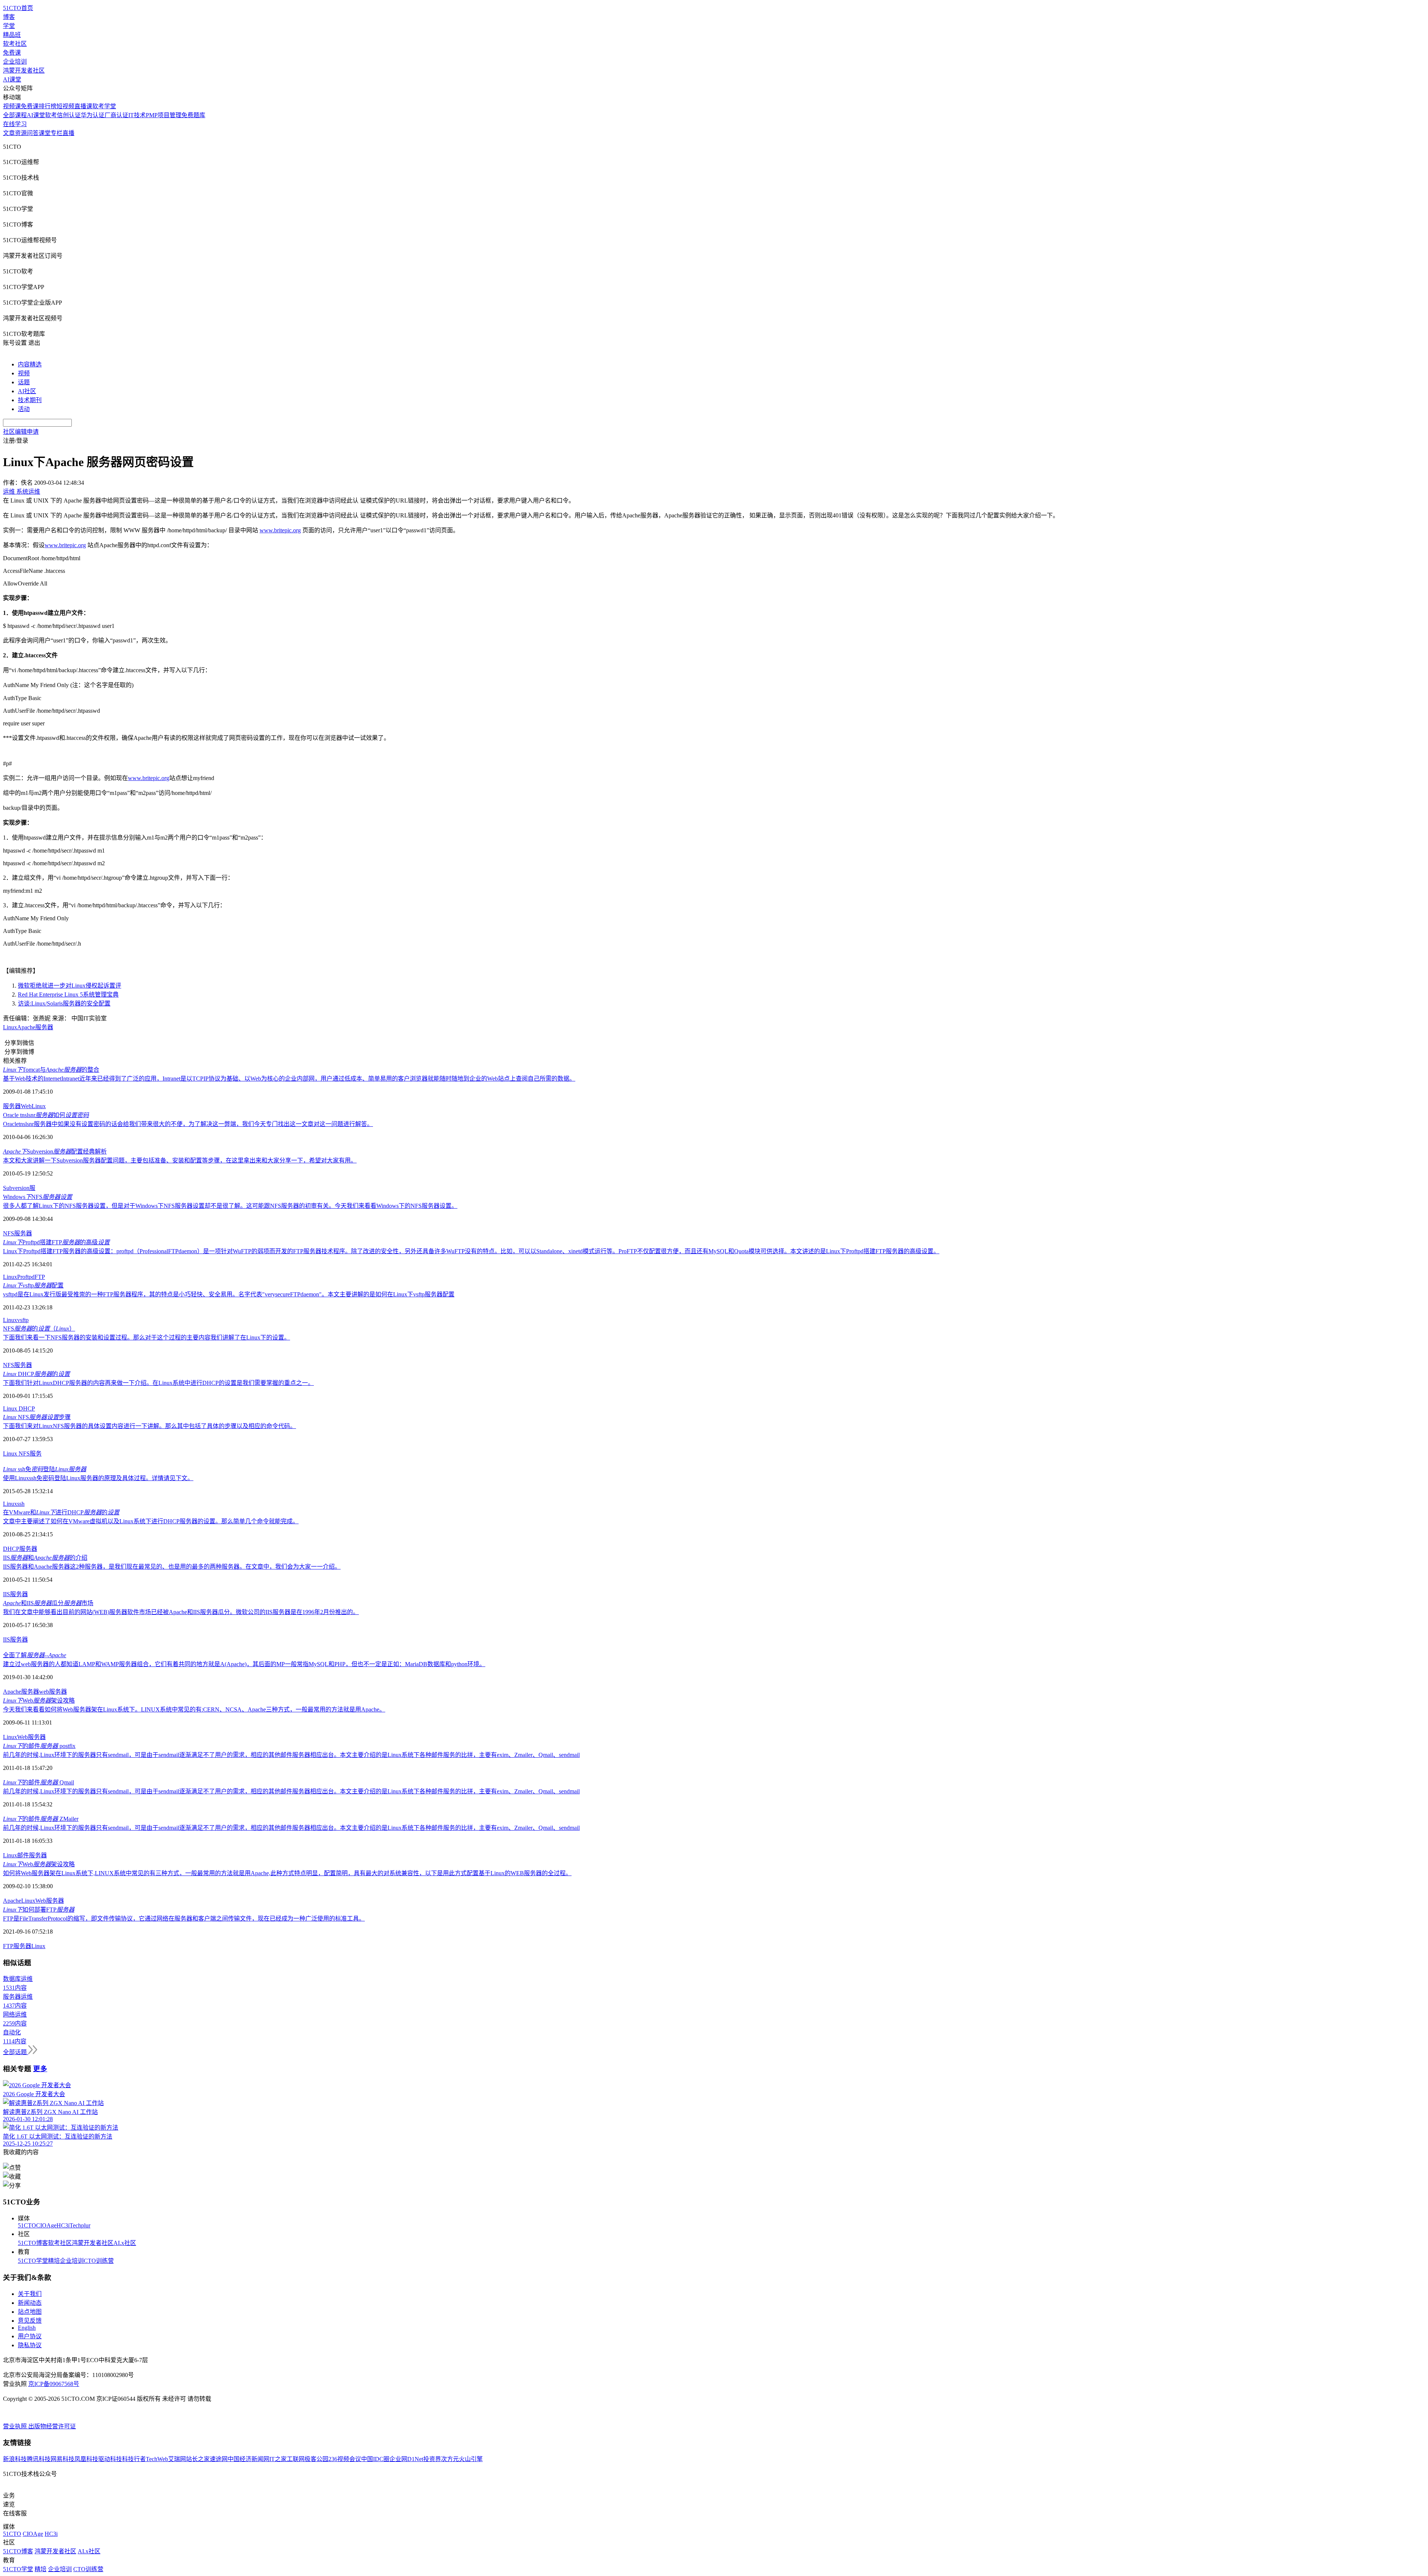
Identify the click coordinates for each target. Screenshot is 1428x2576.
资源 (21, 133)
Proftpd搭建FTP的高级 (56, 1242)
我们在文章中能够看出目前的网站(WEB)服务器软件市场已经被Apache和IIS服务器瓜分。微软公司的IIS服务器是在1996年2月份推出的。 (181, 1612)
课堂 (45, 133)
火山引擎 (471, 2459)
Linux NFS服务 (22, 1454)
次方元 (450, 2459)
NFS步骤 (37, 1417)
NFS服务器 (17, 1233)
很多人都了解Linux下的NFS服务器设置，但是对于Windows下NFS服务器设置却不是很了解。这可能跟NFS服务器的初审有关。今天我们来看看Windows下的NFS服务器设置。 (230, 1206)
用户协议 (30, 2336)
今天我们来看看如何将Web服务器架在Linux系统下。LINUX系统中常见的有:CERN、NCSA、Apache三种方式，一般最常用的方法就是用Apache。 (194, 1709)
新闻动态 (30, 2303)
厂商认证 (116, 115)
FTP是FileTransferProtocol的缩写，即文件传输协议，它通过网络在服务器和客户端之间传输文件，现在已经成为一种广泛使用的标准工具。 (184, 1919)
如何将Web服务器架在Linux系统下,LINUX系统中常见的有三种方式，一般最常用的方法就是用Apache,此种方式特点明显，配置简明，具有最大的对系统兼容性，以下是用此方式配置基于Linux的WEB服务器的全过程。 (287, 1873)
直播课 (83, 106)
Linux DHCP (19, 1409)
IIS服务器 (15, 1594)
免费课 (12, 53)
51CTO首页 (18, 8)
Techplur (80, 2225)
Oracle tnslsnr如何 (46, 1115)
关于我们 (30, 2294)
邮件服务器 (32, 1855)
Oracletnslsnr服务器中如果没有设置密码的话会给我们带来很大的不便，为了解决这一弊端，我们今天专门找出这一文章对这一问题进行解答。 (188, 1124)
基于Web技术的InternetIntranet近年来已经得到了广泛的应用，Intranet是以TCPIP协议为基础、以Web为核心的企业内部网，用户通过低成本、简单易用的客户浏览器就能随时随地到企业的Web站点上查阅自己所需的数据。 (289, 1079)
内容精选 (30, 364)
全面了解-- (35, 1655)
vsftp (23, 1320)
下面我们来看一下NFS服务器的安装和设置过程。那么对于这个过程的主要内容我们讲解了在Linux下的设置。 (147, 1337)
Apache (26, 1027)
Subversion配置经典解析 (55, 1151)
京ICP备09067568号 (54, 2384)
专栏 (57, 133)
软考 (51, 115)
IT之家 (278, 2459)
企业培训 (15, 62)
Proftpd (26, 1277)
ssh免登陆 (45, 1469)
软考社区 (15, 44)
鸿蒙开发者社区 (24, 70)
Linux (10, 1027)
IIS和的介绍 (45, 1558)
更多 (40, 2069)
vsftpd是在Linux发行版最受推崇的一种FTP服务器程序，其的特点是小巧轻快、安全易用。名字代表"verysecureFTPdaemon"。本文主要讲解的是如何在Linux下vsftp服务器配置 (229, 1294)
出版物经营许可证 (52, 2426)
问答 (33, 133)
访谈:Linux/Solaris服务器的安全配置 (64, 1003)
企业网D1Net (406, 2459)
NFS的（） (39, 1329)
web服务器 (53, 1692)
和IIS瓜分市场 (48, 1603)
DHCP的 (36, 1374)
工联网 (296, 2459)
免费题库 (193, 115)
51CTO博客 (33, 2243)
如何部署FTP (39, 1910)
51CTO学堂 (33, 2261)
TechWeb (157, 2459)
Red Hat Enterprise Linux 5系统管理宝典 (68, 995)
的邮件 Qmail (38, 1782)
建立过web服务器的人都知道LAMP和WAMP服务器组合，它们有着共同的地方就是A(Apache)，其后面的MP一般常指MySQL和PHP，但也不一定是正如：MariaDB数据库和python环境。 (244, 1664)
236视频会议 (345, 2459)
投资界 (432, 2459)
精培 (54, 2261)
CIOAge (46, 2225)
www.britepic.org (280, 530)
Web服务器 (31, 1737)
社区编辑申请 (21, 432)
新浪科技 (15, 2459)
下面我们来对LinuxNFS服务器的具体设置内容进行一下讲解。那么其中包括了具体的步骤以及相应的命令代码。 (149, 1426)
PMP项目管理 (164, 115)
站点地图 (30, 2312)
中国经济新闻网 (248, 2459)
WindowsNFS (38, 1197)
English (27, 2328)
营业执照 (16, 2426)
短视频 (65, 106)
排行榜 (48, 106)
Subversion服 (19, 1188)
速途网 (219, 2459)
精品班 (12, 35)
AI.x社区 (125, 2243)
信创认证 (69, 115)
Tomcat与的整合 (51, 1070)
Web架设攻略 (39, 1701)
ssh (21, 1504)
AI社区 (27, 391)
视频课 (12, 106)
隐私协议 (30, 2345)
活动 (24, 409)
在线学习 (15, 124)
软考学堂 (104, 106)
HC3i (63, 2225)
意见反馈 (30, 2321)
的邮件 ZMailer (41, 1819)
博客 (9, 17)
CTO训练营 (99, 2261)
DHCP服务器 (20, 1549)
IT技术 (137, 115)
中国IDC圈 (375, 2459)
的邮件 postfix (39, 1746)
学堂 (9, 26)
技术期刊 (30, 400)
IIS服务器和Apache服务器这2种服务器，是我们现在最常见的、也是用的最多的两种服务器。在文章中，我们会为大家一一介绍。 (172, 1567)
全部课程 (15, 115)
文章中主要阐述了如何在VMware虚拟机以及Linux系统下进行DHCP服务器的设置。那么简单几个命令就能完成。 (151, 1521)
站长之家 (198, 2459)
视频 (24, 373)
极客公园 (316, 2459)
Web (26, 1106)
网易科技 (62, 2459)
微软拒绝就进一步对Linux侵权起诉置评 (70, 986)
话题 (24, 382)
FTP (40, 1277)
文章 (9, 133)
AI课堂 (12, 79)
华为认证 (93, 115)
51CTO (27, 2225)
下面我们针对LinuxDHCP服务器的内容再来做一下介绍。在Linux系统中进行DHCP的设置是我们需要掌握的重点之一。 (158, 1383)
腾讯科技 (39, 2459)
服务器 (44, 1027)
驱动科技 (110, 2459)
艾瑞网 (177, 2459)
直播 (68, 133)
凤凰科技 (86, 2459)
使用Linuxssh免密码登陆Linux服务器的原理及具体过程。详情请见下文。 (98, 1478)
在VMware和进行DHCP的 (61, 1512)
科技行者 (134, 2459)
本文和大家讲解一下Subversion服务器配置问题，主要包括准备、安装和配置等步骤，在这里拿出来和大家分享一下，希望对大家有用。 (180, 1160)
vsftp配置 (33, 1285)
